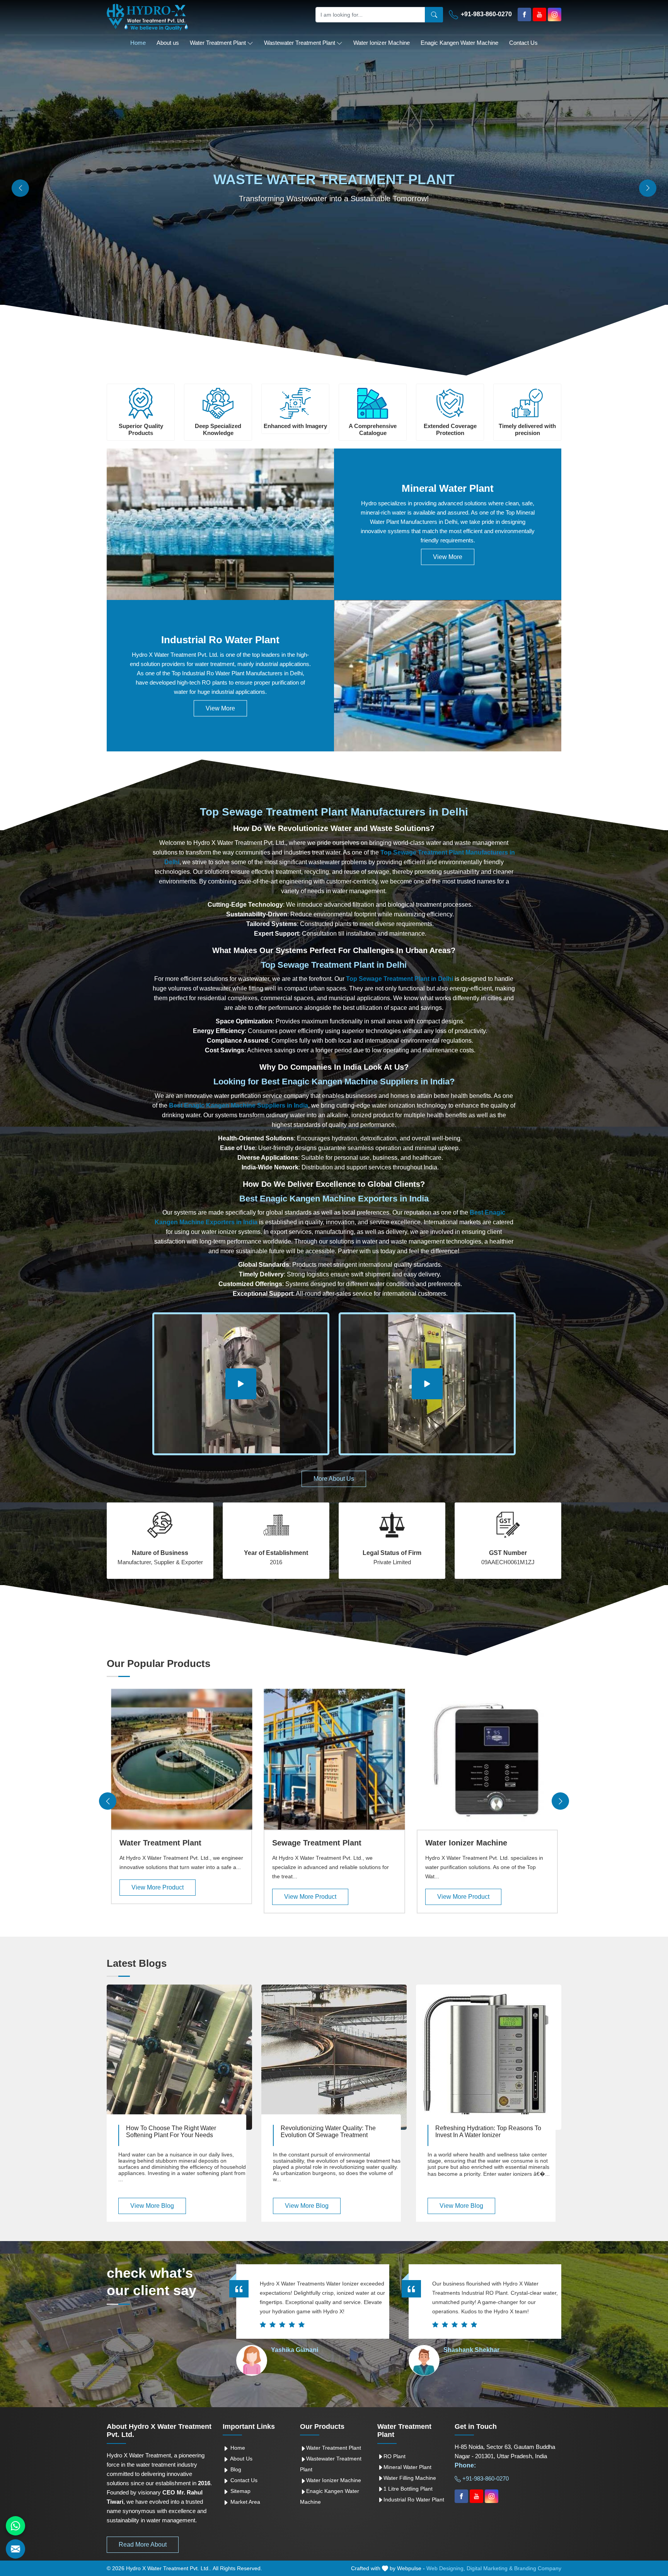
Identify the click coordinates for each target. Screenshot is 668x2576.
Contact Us (523, 43)
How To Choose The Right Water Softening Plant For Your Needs (171, 2132)
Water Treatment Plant (218, 43)
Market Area (245, 2502)
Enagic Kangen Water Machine (459, 43)
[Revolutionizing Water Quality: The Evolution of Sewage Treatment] (334, 2057)
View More (448, 557)
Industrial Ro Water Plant (220, 640)
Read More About (143, 2545)
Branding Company (538, 2568)
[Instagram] (555, 14)
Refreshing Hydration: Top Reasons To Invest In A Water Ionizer (488, 2132)
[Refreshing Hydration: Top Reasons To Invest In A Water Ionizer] (489, 2057)
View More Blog (152, 2206)
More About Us (334, 1479)
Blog (235, 2469)
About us (168, 43)
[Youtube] (539, 14)
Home (138, 43)
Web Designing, (446, 2568)
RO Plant (394, 2456)
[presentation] (108, 1801)
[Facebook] (524, 14)
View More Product (158, 1887)
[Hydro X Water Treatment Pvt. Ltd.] (147, 17)
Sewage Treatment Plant (317, 1843)
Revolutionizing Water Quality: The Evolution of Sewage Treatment (328, 2132)
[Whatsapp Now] (15, 2526)
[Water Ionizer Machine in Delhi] (487, 1759)
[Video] (241, 1384)
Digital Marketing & (490, 2568)
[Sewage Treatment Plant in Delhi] (334, 1759)
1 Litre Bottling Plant (408, 2489)
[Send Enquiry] (15, 2549)
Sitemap (240, 2491)
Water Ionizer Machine (382, 43)
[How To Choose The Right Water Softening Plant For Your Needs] (179, 2057)
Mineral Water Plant (448, 488)
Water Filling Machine (410, 2478)
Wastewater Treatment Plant (300, 43)
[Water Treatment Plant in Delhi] (181, 1759)
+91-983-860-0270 (486, 14)
